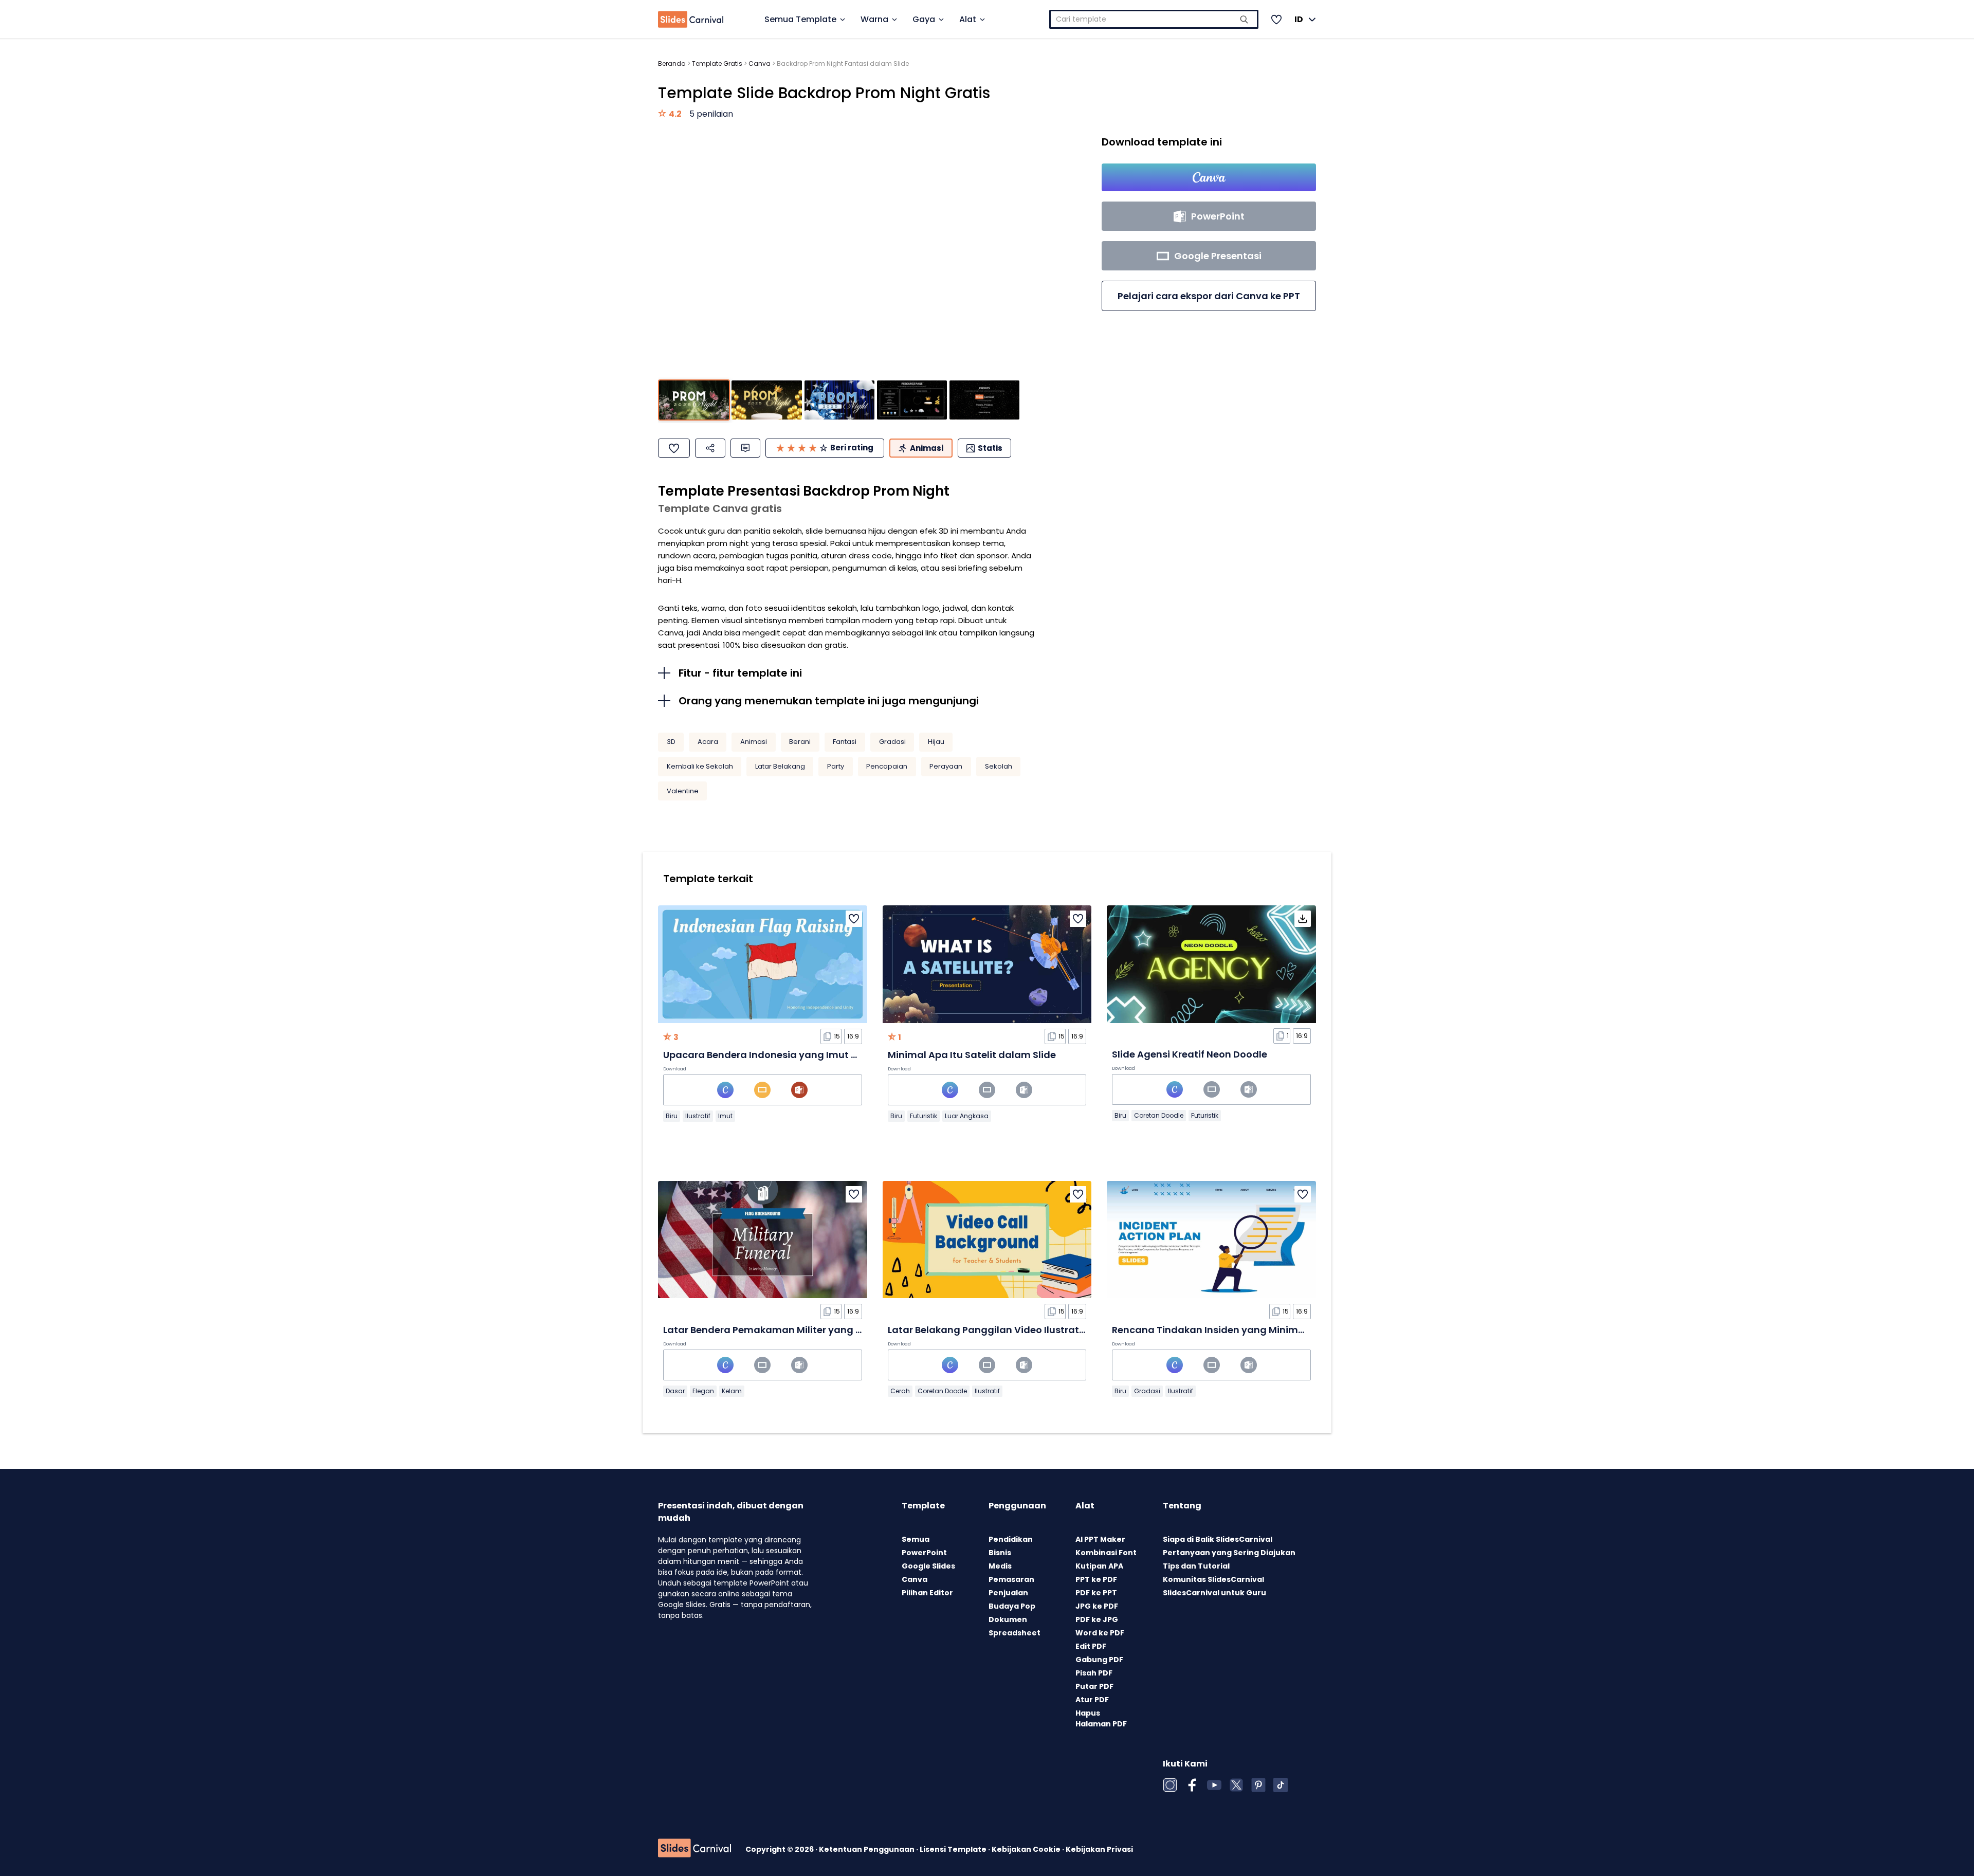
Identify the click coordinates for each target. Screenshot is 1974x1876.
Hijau (936, 742)
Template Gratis (717, 63)
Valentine (683, 791)
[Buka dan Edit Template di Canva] (1209, 177)
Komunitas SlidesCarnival (1213, 1579)
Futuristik (924, 1116)
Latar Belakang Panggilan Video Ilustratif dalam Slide (1016, 1330)
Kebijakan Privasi (1099, 1849)
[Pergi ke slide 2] (766, 400)
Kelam (732, 1391)
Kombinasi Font (1106, 1553)
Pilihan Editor (927, 1593)
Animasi (754, 742)
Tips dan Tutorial (1196, 1566)
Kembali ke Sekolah (700, 766)
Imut (725, 1116)
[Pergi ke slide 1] (694, 400)
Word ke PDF (1100, 1633)
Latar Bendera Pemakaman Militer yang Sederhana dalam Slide (816, 1330)
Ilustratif (698, 1116)
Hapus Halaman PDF (1101, 1718)
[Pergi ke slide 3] (839, 400)
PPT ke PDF (1096, 1579)
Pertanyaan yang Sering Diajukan (1229, 1553)
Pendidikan (1011, 1539)
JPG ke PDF (1097, 1606)
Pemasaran (1011, 1579)
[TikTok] (1281, 1785)
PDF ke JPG (1097, 1619)
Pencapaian (887, 766)
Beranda (672, 63)
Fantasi (845, 742)
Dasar (675, 1391)
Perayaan (946, 766)
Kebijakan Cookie (1027, 1849)
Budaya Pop (1012, 1606)
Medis (1000, 1566)
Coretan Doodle (1159, 1115)
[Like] (674, 448)
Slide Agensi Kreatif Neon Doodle (1190, 1054)
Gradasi (892, 742)
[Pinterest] (1258, 1785)
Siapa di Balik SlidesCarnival (1218, 1539)
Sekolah (999, 766)
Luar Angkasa (967, 1116)
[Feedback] (745, 448)
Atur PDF (1092, 1700)
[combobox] (1154, 19)
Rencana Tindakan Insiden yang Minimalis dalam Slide (1243, 1330)
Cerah (900, 1391)
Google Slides (928, 1566)
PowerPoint (924, 1553)
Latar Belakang (780, 766)
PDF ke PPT (1096, 1593)
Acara (708, 742)
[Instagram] (1170, 1785)
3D (671, 742)
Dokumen (1008, 1619)
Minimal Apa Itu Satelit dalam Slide (972, 1055)
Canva (760, 63)
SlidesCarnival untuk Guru (1214, 1593)
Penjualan (1008, 1593)
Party (836, 766)
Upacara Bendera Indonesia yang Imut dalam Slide (786, 1055)
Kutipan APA (1099, 1566)
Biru (672, 1116)
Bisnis (1000, 1553)
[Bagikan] (710, 448)
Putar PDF (1094, 1686)
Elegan (703, 1391)
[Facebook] (1192, 1785)
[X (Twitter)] (1236, 1785)
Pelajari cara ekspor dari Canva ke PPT (1209, 296)
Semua (916, 1539)
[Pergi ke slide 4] (912, 400)
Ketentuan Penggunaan (867, 1849)
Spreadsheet (1015, 1633)
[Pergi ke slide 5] (984, 400)
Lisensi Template (954, 1849)
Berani (800, 742)
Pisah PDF (1094, 1673)
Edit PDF (1091, 1646)
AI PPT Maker (1100, 1539)
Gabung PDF (1099, 1660)
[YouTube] (1214, 1785)
